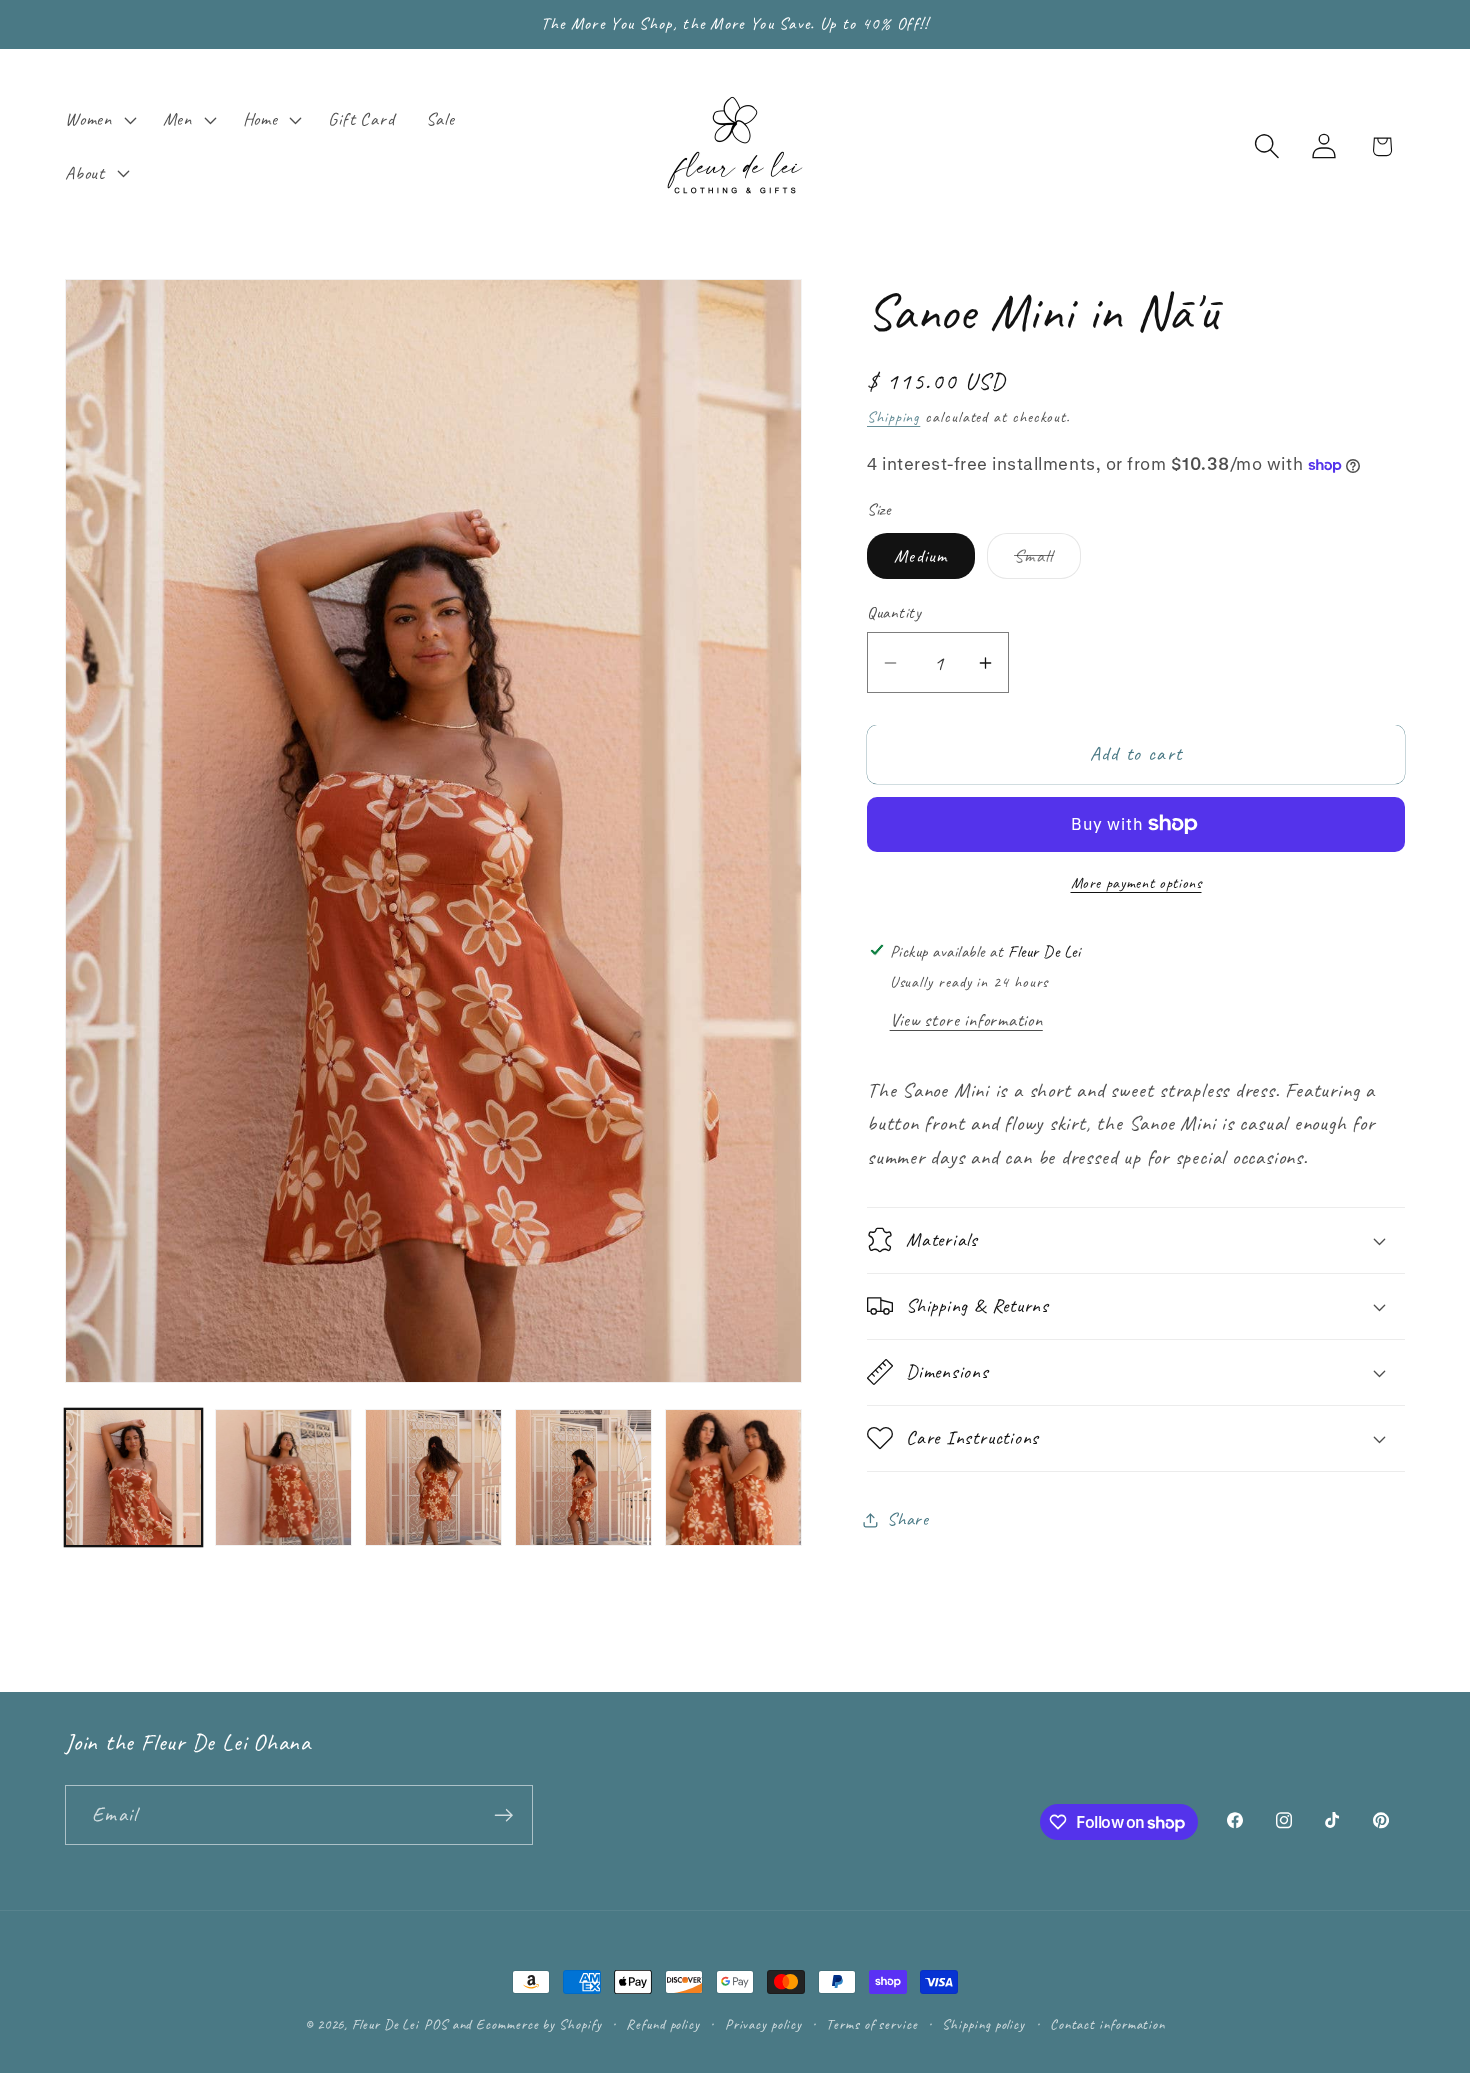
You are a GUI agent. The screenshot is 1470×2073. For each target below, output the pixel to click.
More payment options (1136, 883)
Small (1047, 561)
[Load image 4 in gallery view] (583, 1477)
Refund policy (663, 2024)
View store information (966, 1020)
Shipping (893, 417)
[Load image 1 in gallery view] (133, 1477)
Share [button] (908, 1519)
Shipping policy (983, 2024)
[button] (98, 120)
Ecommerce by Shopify (538, 2024)
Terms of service (872, 2024)
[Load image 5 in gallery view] (733, 1477)
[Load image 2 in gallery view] (283, 1477)
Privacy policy (763, 2024)
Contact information (1107, 2024)
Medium (921, 556)
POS (436, 2024)
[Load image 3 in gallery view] (433, 1477)
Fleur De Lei (385, 2024)
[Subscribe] (503, 1815)
